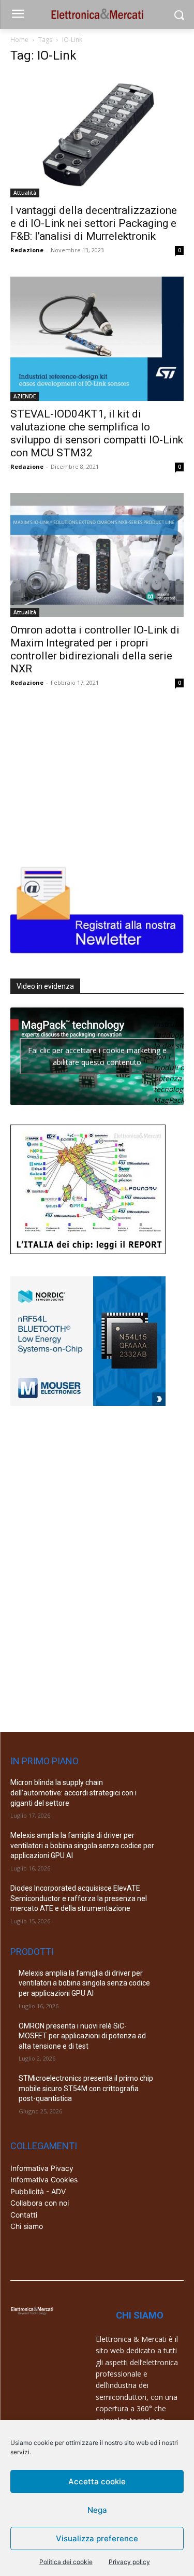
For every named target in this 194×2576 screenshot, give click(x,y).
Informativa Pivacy (42, 2168)
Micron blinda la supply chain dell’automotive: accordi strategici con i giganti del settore (73, 1793)
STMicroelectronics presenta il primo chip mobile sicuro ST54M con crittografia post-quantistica (86, 2088)
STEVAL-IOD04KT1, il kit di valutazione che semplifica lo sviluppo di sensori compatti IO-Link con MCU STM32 (97, 433)
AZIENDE (25, 396)
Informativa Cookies (44, 2179)
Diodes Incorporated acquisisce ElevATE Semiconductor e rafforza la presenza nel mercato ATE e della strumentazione (79, 1898)
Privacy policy (129, 2562)
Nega (97, 2510)
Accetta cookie (97, 2481)
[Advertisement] (88, 774)
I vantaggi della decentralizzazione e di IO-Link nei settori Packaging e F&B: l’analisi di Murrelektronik (94, 223)
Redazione (27, 250)
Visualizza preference (97, 2538)
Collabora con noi (40, 2203)
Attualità (25, 193)
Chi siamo (27, 2226)
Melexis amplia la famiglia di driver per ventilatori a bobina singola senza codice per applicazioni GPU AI (82, 1845)
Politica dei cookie (66, 2562)
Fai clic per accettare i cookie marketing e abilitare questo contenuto (97, 1056)
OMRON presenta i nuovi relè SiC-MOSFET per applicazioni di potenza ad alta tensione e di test (82, 2036)
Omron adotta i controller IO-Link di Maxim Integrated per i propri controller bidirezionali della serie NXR (95, 649)
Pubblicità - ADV (38, 2191)
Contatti (24, 2215)
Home (19, 40)
